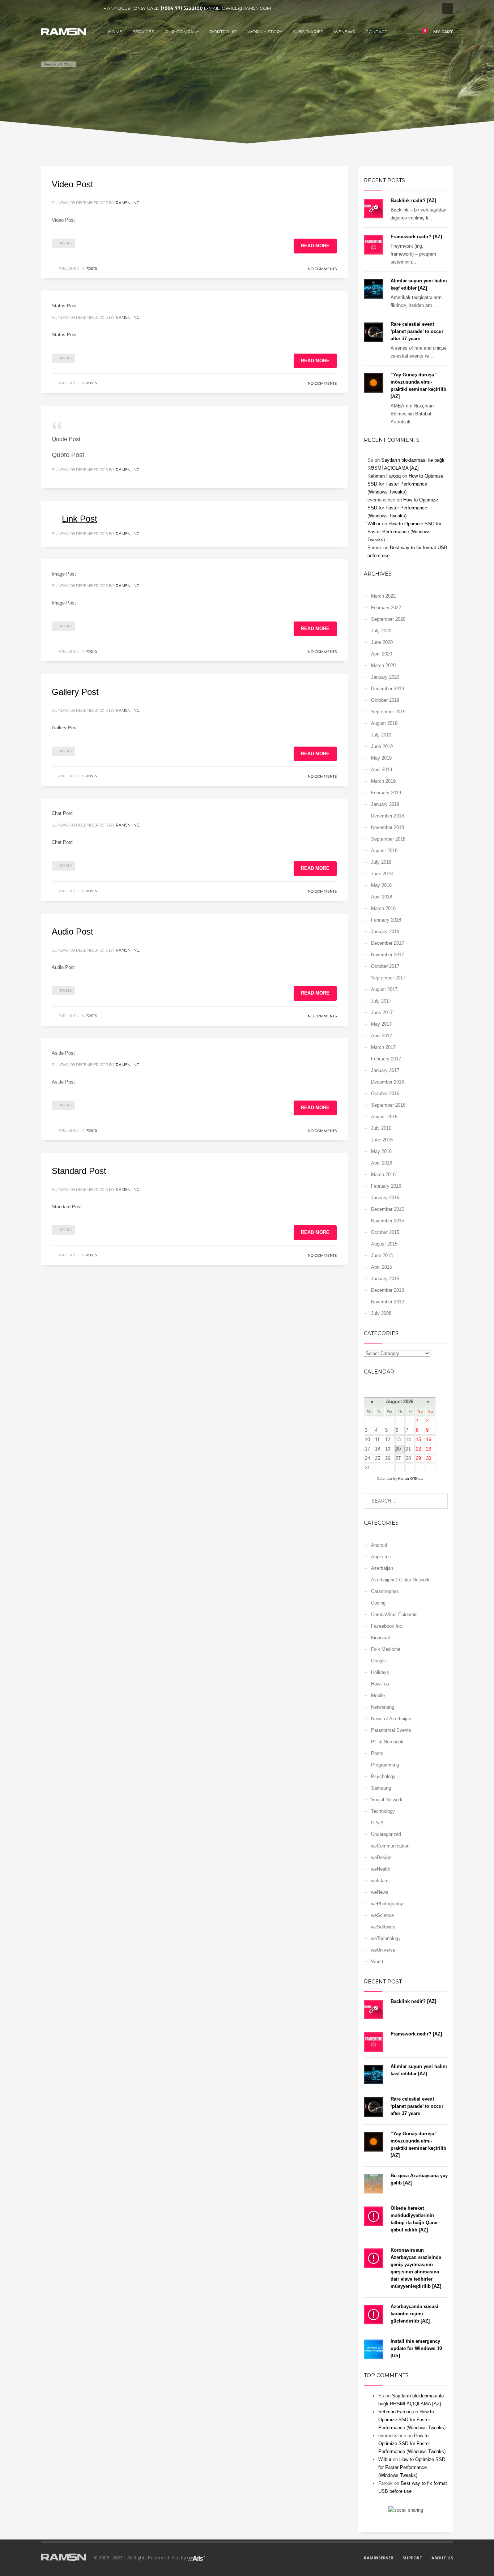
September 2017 (388, 978)
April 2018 (382, 897)
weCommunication (390, 1846)
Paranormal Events (391, 1730)
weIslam (380, 1881)
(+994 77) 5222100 (182, 8)
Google (378, 1661)
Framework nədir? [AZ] (416, 237)
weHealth (381, 1869)
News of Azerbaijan (391, 1719)
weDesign (381, 1857)
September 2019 (388, 712)
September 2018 (388, 839)
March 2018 (383, 908)
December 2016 (387, 1082)
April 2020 (382, 654)
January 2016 (385, 1198)
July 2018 (381, 862)
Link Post (80, 519)
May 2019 (381, 758)
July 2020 (381, 631)
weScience (382, 1915)
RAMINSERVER (379, 2558)
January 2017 (385, 1070)
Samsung (381, 1788)
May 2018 (381, 885)
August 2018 (384, 851)
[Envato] (79, 8)
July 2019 (381, 735)
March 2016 (383, 1174)
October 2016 (385, 1093)
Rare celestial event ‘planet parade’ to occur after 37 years (417, 331)
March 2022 (383, 596)
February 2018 (386, 920)
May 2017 (381, 1024)
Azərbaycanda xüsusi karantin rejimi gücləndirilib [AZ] (414, 2314)
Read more (315, 246)
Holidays (380, 1672)
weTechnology (386, 1938)
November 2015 (387, 1221)
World (377, 1962)
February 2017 (386, 1059)
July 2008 (381, 1313)
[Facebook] (46, 8)
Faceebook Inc (387, 1626)
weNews (380, 1892)
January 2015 (385, 1279)
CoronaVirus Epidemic (394, 1614)
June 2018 (382, 874)
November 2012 (387, 1302)
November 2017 (387, 955)
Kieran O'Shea (410, 1479)
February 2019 (386, 793)
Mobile (378, 1695)
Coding (378, 1603)
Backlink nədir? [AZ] (413, 200)
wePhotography (387, 1904)
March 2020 (383, 665)
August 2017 (384, 989)
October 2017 (385, 966)
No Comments (322, 269)
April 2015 (382, 1267)
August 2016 (384, 1117)
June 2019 (382, 746)
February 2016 (386, 1186)
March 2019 (383, 781)
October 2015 (385, 1232)
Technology (383, 1811)
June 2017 (382, 1013)
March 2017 (383, 1047)
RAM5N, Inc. (128, 203)
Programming (385, 1765)
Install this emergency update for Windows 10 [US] (416, 2348)
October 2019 (385, 700)
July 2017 (381, 1001)
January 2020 (385, 677)
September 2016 (388, 1105)
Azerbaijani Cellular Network (400, 1580)
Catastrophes (385, 1591)
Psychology (383, 1776)
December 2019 (387, 689)
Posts (66, 243)
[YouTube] (68, 8)
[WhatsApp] (90, 8)
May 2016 (381, 1151)
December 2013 (387, 1290)
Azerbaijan (382, 1568)
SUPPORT (412, 2558)
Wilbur (374, 524)
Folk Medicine (386, 1649)
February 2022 (386, 608)
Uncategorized (386, 1834)
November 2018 (387, 827)
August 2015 (384, 1244)
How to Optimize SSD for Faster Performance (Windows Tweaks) (405, 484)
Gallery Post (75, 692)
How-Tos (380, 1684)
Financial (380, 1638)
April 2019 (382, 770)
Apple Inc (381, 1557)
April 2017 (382, 1036)
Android (379, 1545)
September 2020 (388, 619)
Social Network (387, 1800)
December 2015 (387, 1209)
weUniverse (383, 1950)
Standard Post (79, 1171)
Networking (383, 1707)
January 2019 (385, 804)
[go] (439, 1501)
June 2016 (382, 1140)
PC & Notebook (387, 1742)
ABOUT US (442, 2558)
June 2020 (382, 642)
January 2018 (385, 932)
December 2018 (387, 816)
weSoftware (383, 1927)
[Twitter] (57, 8)
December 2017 (387, 943)
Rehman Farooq (384, 476)
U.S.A (377, 1823)
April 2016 (382, 1163)
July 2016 (381, 1128)
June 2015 (382, 1255)
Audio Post (73, 932)
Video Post (73, 184)
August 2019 (384, 723)
